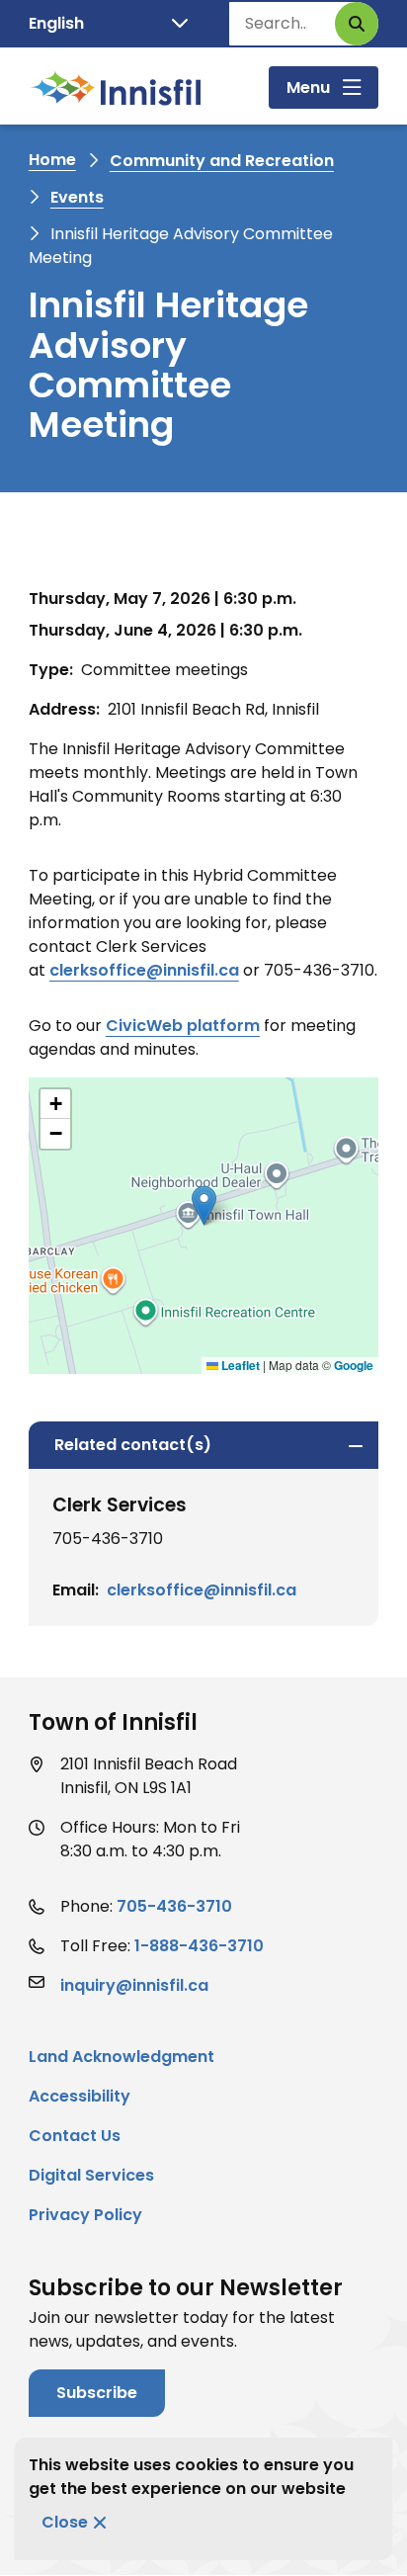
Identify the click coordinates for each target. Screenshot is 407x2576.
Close (65, 2522)
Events (77, 197)
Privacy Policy (85, 2215)
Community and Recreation (222, 161)
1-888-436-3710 (199, 1946)
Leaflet (239, 1365)
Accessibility (80, 2096)
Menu (308, 87)
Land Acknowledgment (122, 2057)
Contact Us (75, 2136)
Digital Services (91, 2175)
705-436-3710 (174, 1906)
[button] (204, 1205)
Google (354, 1365)
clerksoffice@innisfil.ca (144, 970)
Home (52, 160)
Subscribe (97, 2393)
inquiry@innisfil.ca (134, 1985)
